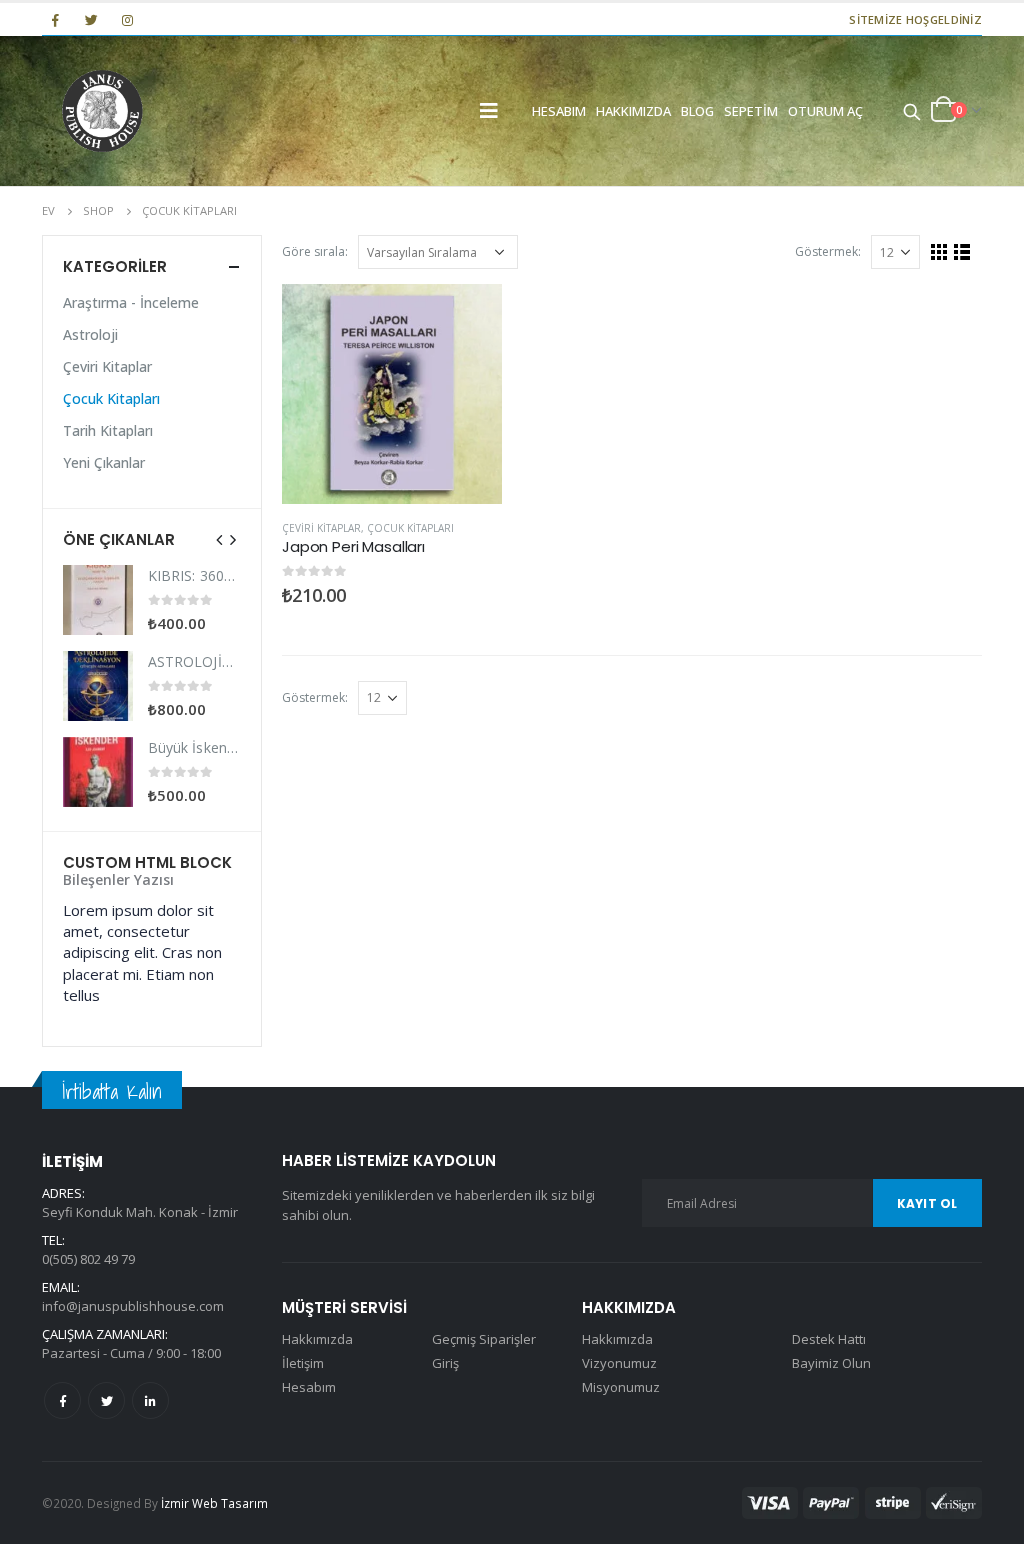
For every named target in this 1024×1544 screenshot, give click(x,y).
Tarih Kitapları (108, 430)
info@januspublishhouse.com (133, 1306)
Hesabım (559, 111)
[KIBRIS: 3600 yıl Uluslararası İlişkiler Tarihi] (98, 600)
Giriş (445, 1363)
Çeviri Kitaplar (321, 528)
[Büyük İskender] (98, 772)
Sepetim (751, 111)
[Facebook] (55, 20)
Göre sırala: (315, 251)
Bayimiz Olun (831, 1363)
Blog (697, 111)
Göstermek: (828, 251)
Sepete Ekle (469, 317)
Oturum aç (825, 111)
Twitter (106, 1400)
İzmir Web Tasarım (214, 1503)
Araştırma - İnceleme (131, 302)
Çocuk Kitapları (410, 528)
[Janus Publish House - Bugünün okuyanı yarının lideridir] (102, 111)
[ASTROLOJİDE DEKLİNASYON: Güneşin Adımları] (98, 686)
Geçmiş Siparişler (484, 1339)
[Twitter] (91, 20)
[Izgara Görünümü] (939, 252)
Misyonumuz (621, 1387)
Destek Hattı (829, 1339)
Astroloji (90, 334)
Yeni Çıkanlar (104, 462)
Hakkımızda (633, 111)
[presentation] (220, 539)
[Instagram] (128, 20)
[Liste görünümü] (962, 252)
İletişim (303, 1363)
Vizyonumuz (619, 1363)
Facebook (62, 1400)
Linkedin (150, 1400)
